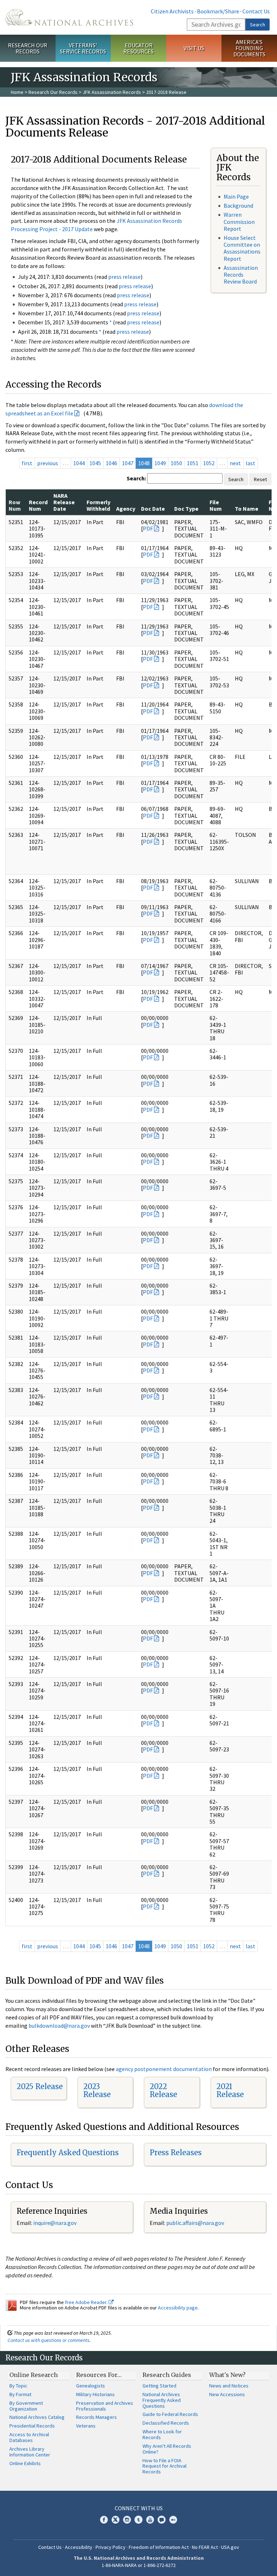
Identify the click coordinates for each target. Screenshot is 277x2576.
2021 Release (230, 2090)
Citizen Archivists (172, 11)
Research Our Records (28, 48)
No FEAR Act (205, 2547)
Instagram (127, 2520)
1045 (95, 463)
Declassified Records (166, 2423)
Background (238, 206)
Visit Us (194, 48)
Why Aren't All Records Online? (167, 2449)
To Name (247, 509)
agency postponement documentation (164, 2069)
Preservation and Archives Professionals (105, 2406)
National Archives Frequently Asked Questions (162, 2400)
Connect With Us (139, 2508)
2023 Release (97, 2090)
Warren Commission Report (239, 221)
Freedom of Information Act (159, 2547)
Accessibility (79, 2547)
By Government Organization (26, 2406)
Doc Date (153, 509)
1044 (79, 463)
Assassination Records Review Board (241, 275)
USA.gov (230, 2547)
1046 (111, 463)
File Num (216, 505)
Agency (126, 509)
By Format (20, 2394)
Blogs (162, 2520)
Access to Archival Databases (29, 2437)
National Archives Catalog (37, 2417)
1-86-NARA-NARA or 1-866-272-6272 (139, 2565)
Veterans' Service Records (83, 48)
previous (48, 463)
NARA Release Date (64, 502)
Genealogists (91, 2386)
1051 (193, 463)
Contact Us (256, 11)
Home (17, 92)
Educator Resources (138, 48)
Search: (136, 478)
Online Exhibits (25, 2463)
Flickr (173, 2520)
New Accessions (227, 2394)
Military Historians (95, 2394)
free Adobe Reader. (87, 2302)
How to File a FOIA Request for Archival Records (164, 2466)
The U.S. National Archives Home (69, 17)
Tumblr (138, 2520)
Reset (260, 479)
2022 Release (163, 2090)
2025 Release (40, 2086)
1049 (160, 463)
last (250, 463)
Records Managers (96, 2417)
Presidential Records (32, 2426)
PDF (148, 528)
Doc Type (186, 509)
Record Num (38, 505)
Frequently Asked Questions (68, 2153)
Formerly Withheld (98, 505)
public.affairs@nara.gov (195, 2223)
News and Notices (229, 2386)
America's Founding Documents (249, 48)
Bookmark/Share (218, 11)
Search (258, 25)
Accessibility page (178, 2308)
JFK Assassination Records (112, 92)
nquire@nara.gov (56, 2223)
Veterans (86, 2426)
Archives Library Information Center (30, 2452)
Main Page (236, 196)
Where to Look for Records (162, 2434)
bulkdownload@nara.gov (59, 2026)
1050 (176, 463)
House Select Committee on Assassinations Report (242, 248)
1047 (128, 463)
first (27, 463)
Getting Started (159, 2386)
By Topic (18, 2386)
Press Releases (176, 2153)
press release (124, 277)
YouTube (150, 2520)
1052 (209, 463)
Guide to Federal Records (170, 2414)
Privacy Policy (111, 2547)
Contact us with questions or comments (49, 2340)
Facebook (104, 2520)
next (235, 463)
